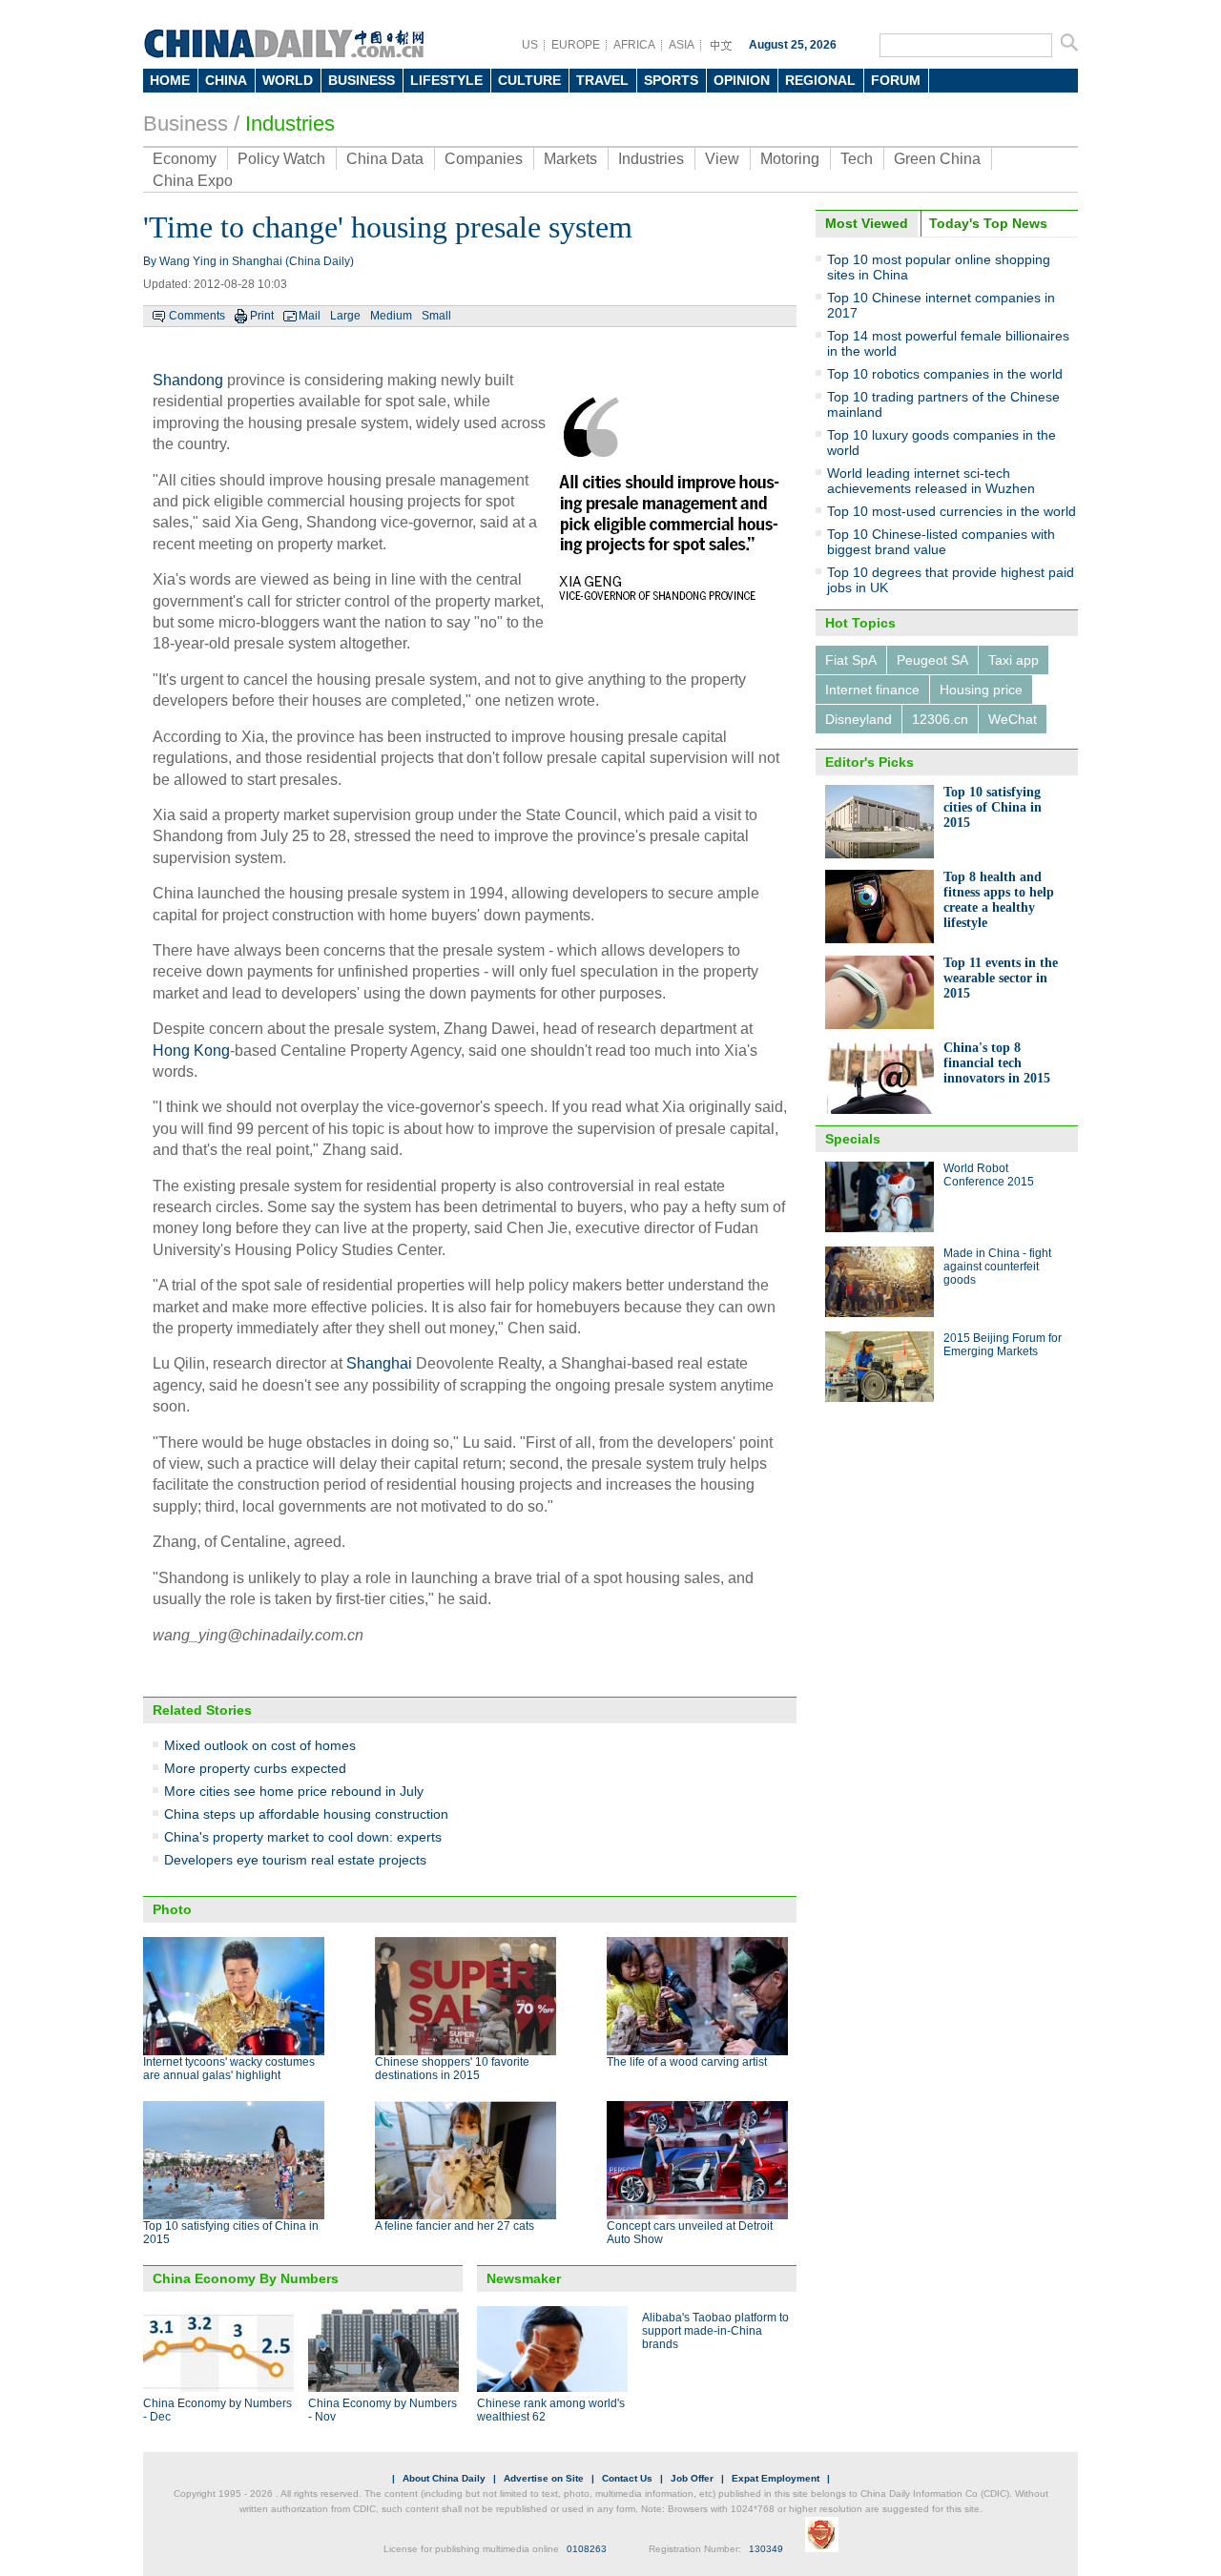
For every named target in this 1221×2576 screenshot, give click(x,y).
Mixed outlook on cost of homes (260, 1745)
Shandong (188, 380)
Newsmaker (524, 2278)
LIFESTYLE (446, 80)
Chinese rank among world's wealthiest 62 (551, 2410)
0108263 (587, 2549)
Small (436, 316)
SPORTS (671, 80)
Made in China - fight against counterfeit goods (997, 1267)
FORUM (896, 80)
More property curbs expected (255, 1768)
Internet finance (872, 690)
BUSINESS (362, 80)
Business (186, 124)
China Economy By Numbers (246, 2278)
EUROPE (576, 45)
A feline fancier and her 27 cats (455, 2226)
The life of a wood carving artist (687, 2062)
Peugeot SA (932, 660)
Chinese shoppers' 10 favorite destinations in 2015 (452, 2069)
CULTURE (529, 80)
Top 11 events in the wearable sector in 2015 (1001, 978)
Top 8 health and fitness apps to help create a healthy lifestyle (999, 900)
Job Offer (692, 2478)
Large (345, 316)
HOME (170, 80)
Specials (853, 1139)
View (722, 159)
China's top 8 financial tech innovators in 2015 (997, 1063)
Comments (197, 316)
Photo (172, 1909)
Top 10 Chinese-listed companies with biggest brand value (941, 542)
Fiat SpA (851, 660)
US (530, 45)
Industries (290, 124)
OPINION (742, 80)
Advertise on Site (544, 2478)
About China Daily (444, 2478)
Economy (185, 159)
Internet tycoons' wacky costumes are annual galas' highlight (229, 2069)
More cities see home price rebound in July (294, 1791)
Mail (310, 316)
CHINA (226, 80)
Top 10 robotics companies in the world (945, 374)
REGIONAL (820, 80)
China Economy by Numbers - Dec (217, 2410)
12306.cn (940, 719)
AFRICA (634, 45)
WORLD (288, 80)
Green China (937, 159)
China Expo (193, 181)
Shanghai (379, 1363)
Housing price (981, 690)
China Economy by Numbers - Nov (383, 2410)
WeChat (1013, 719)
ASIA (682, 45)
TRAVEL (602, 80)
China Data (385, 159)
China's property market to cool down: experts (303, 1837)
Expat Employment (776, 2478)
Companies (484, 159)
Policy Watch (281, 159)
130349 (766, 2549)
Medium (391, 316)
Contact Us (627, 2478)
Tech (857, 159)
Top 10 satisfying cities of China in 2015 (993, 807)
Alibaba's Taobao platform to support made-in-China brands (715, 2331)
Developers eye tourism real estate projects (295, 1860)
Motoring (790, 159)
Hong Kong (191, 1051)
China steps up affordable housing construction (306, 1814)
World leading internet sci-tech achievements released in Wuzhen (931, 481)
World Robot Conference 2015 (989, 1175)
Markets (570, 159)
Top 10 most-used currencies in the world (952, 511)
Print (262, 316)
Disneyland (859, 719)
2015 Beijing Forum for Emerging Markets (1003, 1345)
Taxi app (1014, 660)
